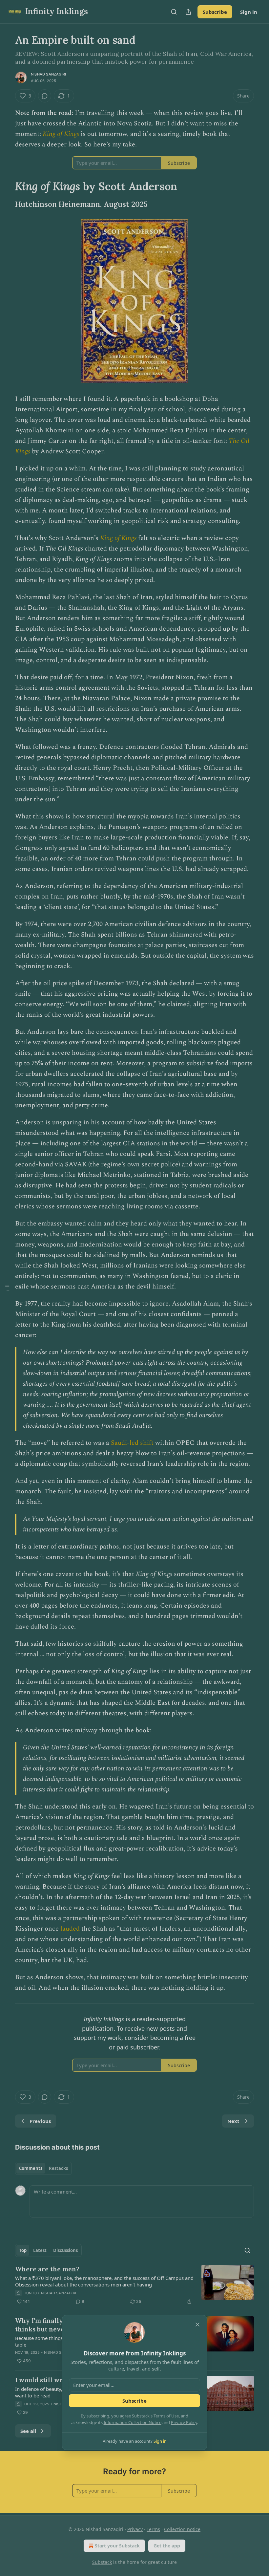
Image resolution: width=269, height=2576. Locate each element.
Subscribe (134, 2401)
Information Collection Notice (133, 2422)
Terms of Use (166, 2416)
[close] (197, 2325)
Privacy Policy (184, 2422)
